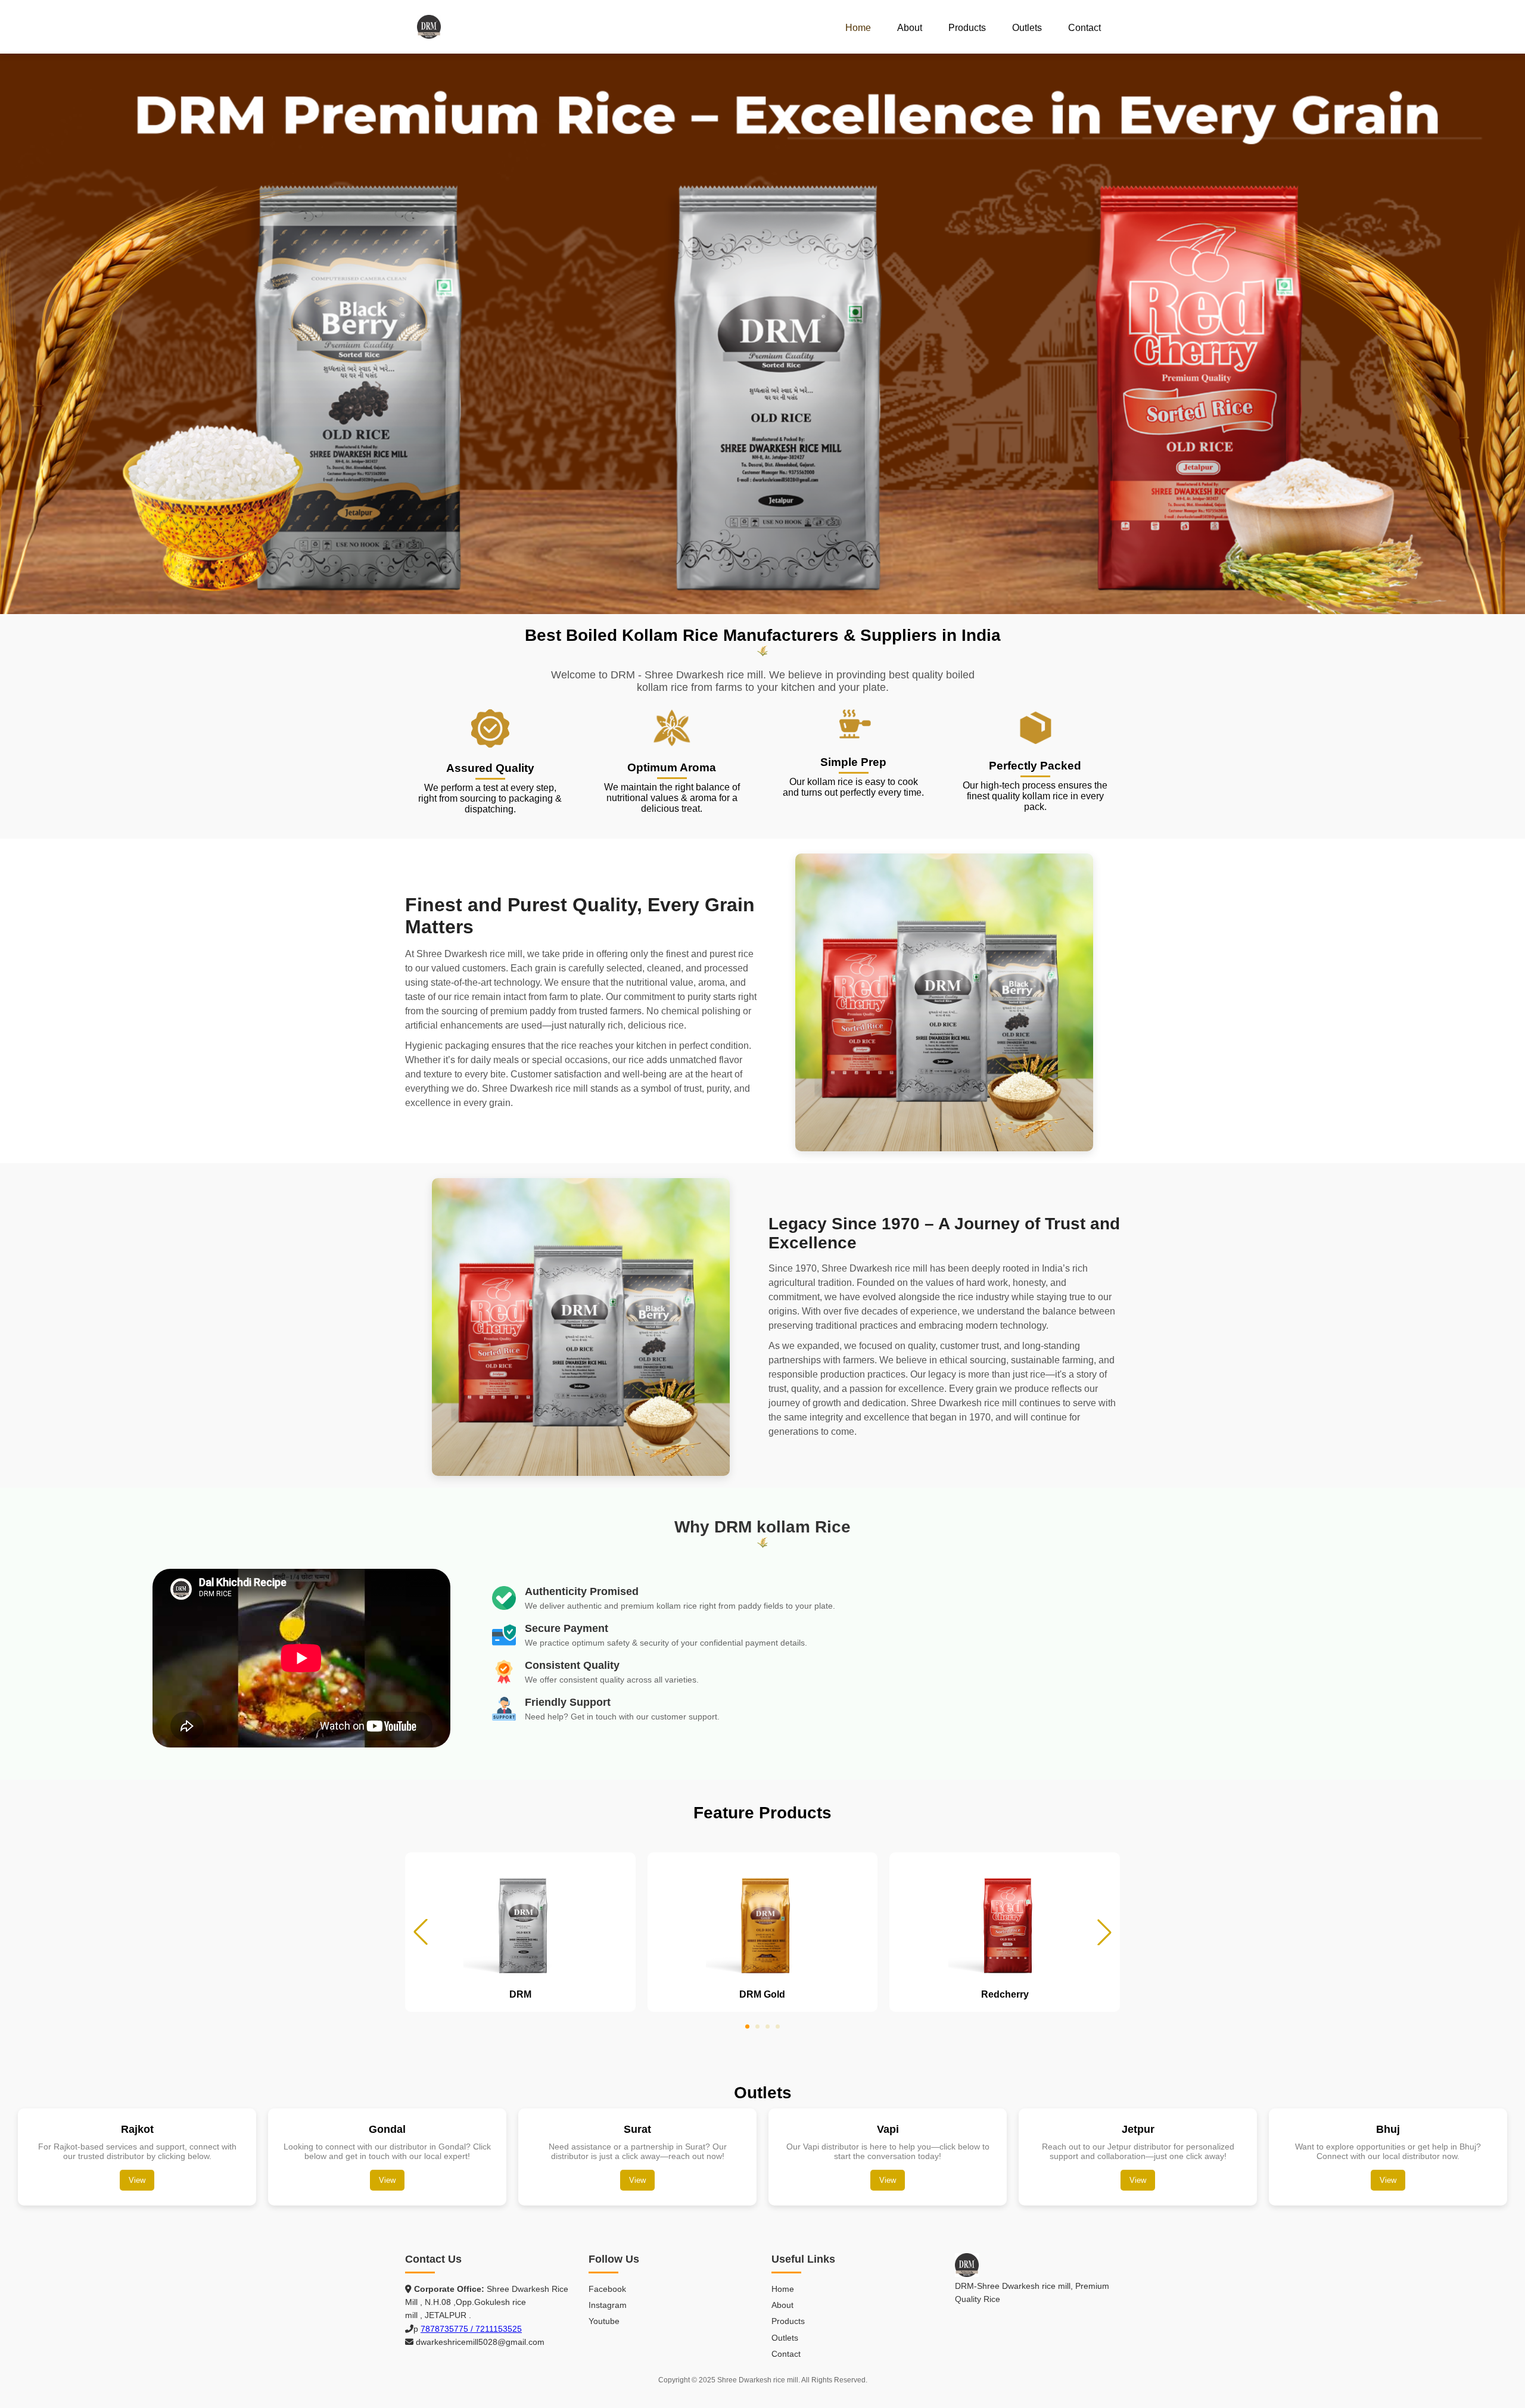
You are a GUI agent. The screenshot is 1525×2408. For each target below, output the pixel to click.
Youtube (604, 2321)
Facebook (607, 2289)
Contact (1084, 28)
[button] (1104, 1932)
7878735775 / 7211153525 (471, 2329)
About (910, 28)
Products (967, 28)
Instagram (608, 2305)
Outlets (1027, 28)
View (137, 2180)
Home (858, 28)
